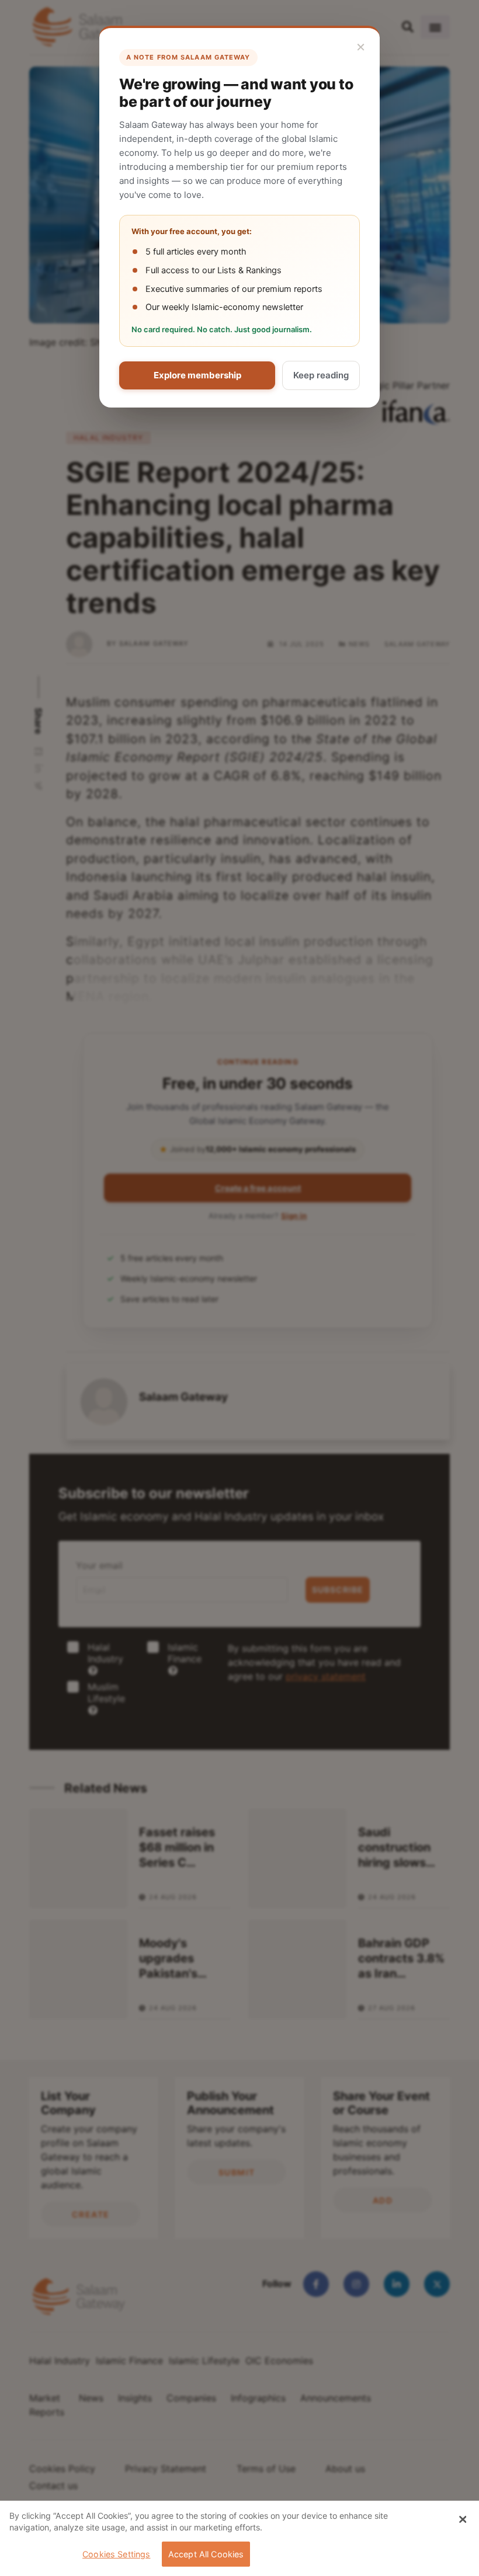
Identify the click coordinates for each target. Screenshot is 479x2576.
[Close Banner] (463, 2519)
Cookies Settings (116, 2554)
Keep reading (321, 375)
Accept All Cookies (206, 2554)
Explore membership (197, 375)
